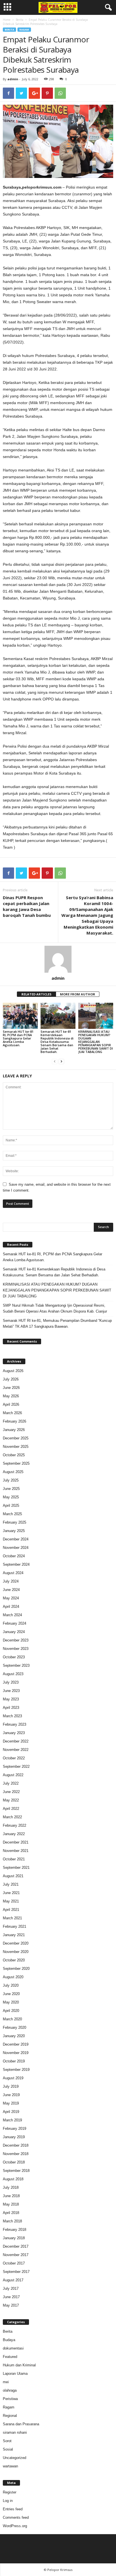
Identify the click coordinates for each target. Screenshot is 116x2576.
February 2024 (14, 1623)
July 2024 (11, 1581)
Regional (10, 2416)
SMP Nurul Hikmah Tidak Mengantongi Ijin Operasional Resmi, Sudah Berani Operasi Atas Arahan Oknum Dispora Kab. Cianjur (55, 1308)
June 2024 (11, 1590)
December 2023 (16, 1640)
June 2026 (11, 1388)
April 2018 (11, 2213)
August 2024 (13, 1573)
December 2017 (16, 2246)
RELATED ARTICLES (36, 994)
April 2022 (11, 1809)
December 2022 (16, 1741)
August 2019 (13, 2078)
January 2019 (14, 2137)
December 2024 (16, 1539)
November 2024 (16, 1548)
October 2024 (14, 1556)
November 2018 (16, 2154)
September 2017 (16, 2272)
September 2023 (16, 1665)
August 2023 (13, 1674)
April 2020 (11, 2011)
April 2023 (11, 1708)
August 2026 (13, 1371)
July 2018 (11, 2187)
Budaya (9, 2340)
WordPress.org (15, 2526)
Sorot (7, 2441)
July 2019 (11, 2086)
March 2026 (12, 1413)
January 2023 (14, 1733)
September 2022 (16, 1766)
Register (10, 2492)
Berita (20, 20)
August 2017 (13, 2280)
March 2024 (12, 1615)
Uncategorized (14, 2458)
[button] (107, 8)
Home (7, 20)
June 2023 (11, 1691)
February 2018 (14, 2230)
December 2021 (16, 1842)
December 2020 (16, 1943)
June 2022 (11, 1792)
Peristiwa (10, 2399)
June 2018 (11, 2196)
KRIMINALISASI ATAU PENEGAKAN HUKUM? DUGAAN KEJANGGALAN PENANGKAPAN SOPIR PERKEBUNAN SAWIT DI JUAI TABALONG (96, 1042)
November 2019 (16, 2053)
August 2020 (13, 1977)
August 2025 (13, 1472)
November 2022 (16, 1750)
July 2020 (11, 1985)
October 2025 (14, 1455)
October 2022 (14, 1758)
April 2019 (11, 2112)
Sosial (8, 2449)
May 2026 (11, 1396)
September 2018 (16, 2171)
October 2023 (14, 1657)
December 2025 (16, 1438)
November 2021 (16, 1851)
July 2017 (11, 2288)
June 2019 (11, 2095)
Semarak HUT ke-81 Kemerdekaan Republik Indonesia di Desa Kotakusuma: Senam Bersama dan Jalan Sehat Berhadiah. (57, 1042)
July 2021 (11, 1884)
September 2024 (16, 1564)
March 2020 (12, 2019)
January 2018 (14, 2238)
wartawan (10, 2466)
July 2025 (11, 1480)
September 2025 (16, 1463)
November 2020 (16, 1952)
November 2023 (16, 1649)
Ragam (24, 30)
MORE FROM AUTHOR (78, 994)
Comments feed (16, 2517)
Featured (10, 2357)
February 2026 (14, 1421)
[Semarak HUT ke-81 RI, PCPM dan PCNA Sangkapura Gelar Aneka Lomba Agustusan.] (20, 1016)
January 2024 (14, 1632)
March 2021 (12, 1918)
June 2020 (11, 1994)
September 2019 (16, 2070)
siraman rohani (15, 2432)
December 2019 (16, 2044)
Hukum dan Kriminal (19, 2365)
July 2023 (11, 1682)
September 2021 (16, 1868)
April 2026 (11, 1404)
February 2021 (14, 1926)
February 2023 (14, 1724)
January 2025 (14, 1531)
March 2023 (12, 1716)
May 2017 (11, 2305)
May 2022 (11, 1800)
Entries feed (13, 2509)
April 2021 (11, 1910)
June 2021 (11, 1893)
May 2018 (11, 2204)
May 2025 (11, 1497)
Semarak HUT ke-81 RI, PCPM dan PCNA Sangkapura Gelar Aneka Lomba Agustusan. (18, 1038)
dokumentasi (13, 2348)
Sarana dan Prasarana (21, 2424)
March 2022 (12, 1817)
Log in (8, 2501)
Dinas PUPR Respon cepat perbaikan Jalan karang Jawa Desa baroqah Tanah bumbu (27, 906)
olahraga (10, 2390)
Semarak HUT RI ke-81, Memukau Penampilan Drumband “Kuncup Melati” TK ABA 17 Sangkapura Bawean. (57, 1324)
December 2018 (16, 2145)
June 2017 (11, 2297)
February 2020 (14, 2027)
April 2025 (11, 1505)
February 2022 (14, 1825)
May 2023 (11, 1699)
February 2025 (14, 1522)
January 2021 (14, 1935)
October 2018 (14, 2162)
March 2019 (12, 2120)
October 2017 (14, 2263)
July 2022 (11, 1783)
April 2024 (11, 1607)
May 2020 (11, 2002)
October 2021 (14, 1859)
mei (6, 2382)
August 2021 (13, 1876)
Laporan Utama (15, 2374)
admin (13, 79)
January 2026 (14, 1430)
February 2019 (14, 2129)
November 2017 (16, 2255)
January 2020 (14, 2036)
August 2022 (13, 1775)
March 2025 (12, 1514)
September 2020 (16, 1969)
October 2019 (14, 2061)
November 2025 (16, 1447)
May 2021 (11, 1901)
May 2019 (11, 2103)
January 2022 (14, 1834)
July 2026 (11, 1379)
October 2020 (14, 1960)
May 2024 (11, 1598)
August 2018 (13, 2179)
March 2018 (12, 2221)
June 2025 (11, 1489)
